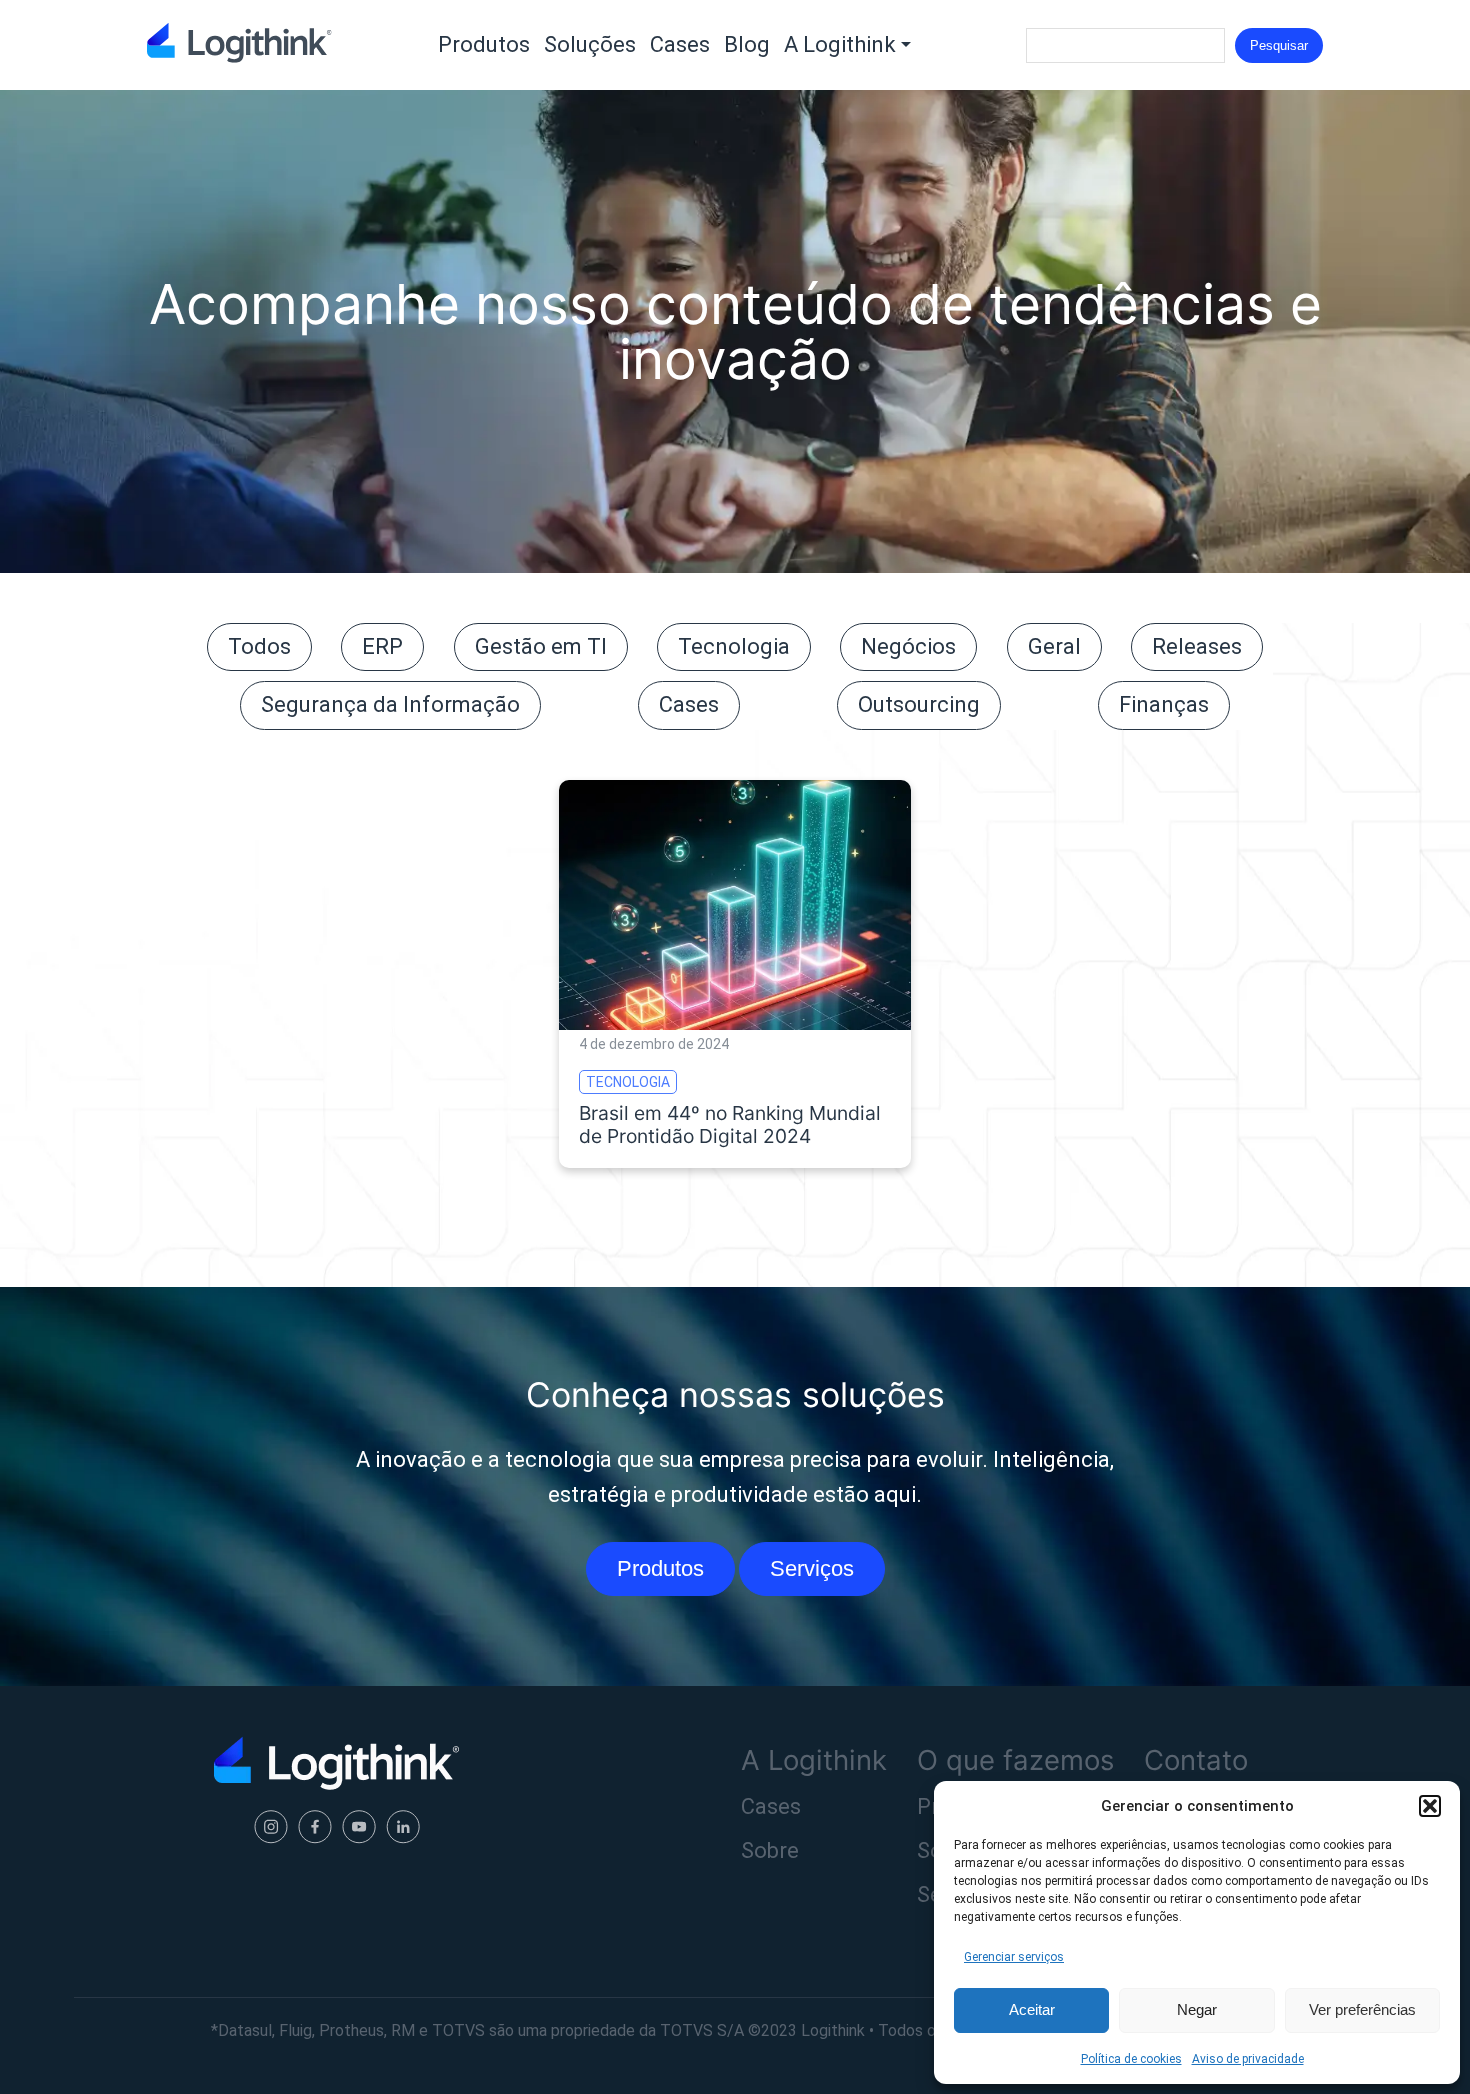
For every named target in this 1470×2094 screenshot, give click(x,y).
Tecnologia (734, 646)
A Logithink (840, 44)
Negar (1197, 2009)
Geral (1054, 646)
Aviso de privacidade (1248, 2059)
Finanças (1164, 704)
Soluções (590, 44)
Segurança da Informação (390, 704)
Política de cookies (1131, 2059)
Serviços (812, 1568)
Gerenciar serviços (1014, 1957)
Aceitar (1032, 2009)
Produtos (484, 44)
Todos (259, 646)
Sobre (770, 1850)
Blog (747, 44)
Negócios (908, 646)
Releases (1197, 646)
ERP (382, 646)
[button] (1430, 1806)
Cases (680, 44)
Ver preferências (1362, 2009)
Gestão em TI (541, 646)
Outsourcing (919, 704)
